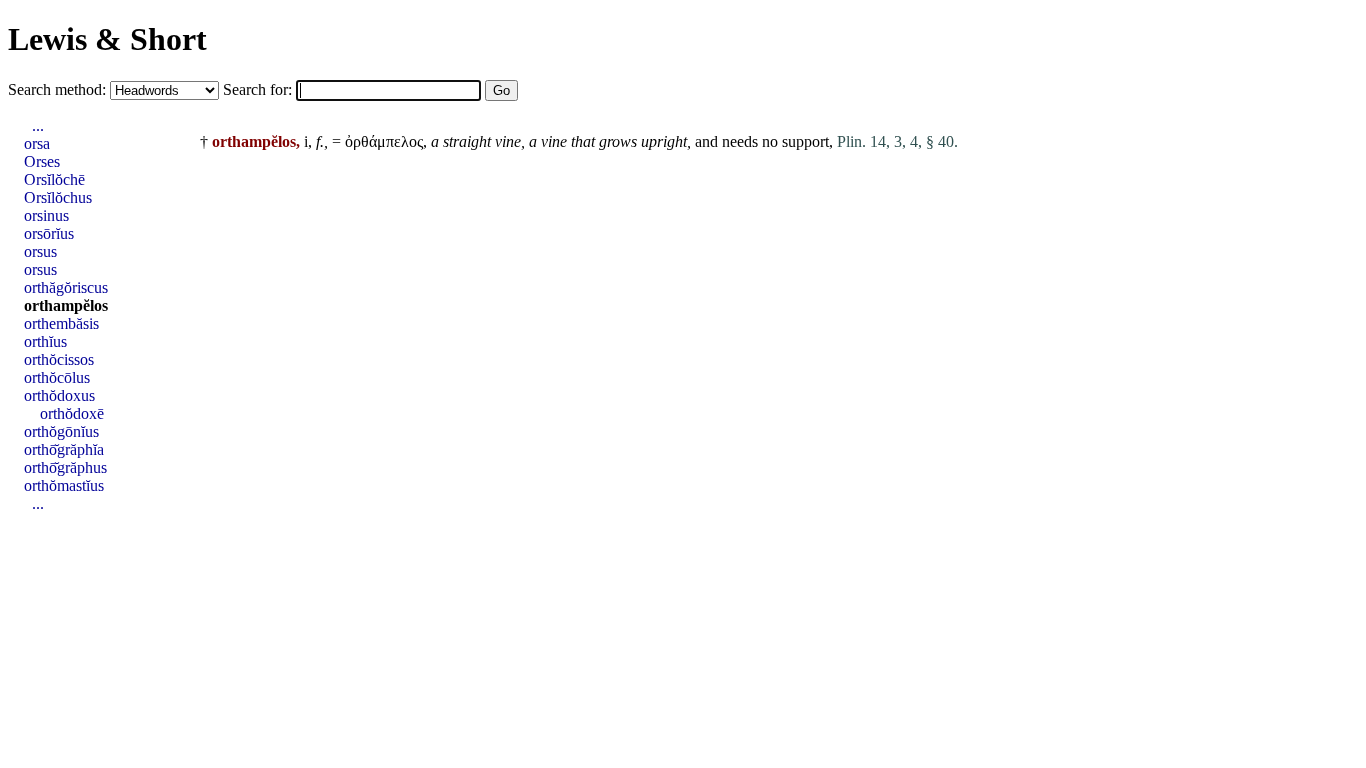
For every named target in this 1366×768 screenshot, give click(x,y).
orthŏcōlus (57, 377)
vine (508, 141)
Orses (42, 161)
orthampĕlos (66, 305)
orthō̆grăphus (65, 467)
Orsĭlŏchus (58, 197)
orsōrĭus (49, 233)
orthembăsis (61, 323)
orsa (37, 143)
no (770, 141)
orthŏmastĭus (64, 485)
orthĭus (45, 341)
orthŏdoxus (59, 395)
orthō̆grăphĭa (64, 449)
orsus (40, 251)
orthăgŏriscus (66, 287)
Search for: (259, 89)
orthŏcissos (59, 359)
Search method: (59, 89)
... (38, 125)
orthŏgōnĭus (61, 431)
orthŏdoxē (72, 413)
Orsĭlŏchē (54, 179)
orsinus (46, 215)
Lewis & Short (107, 39)
